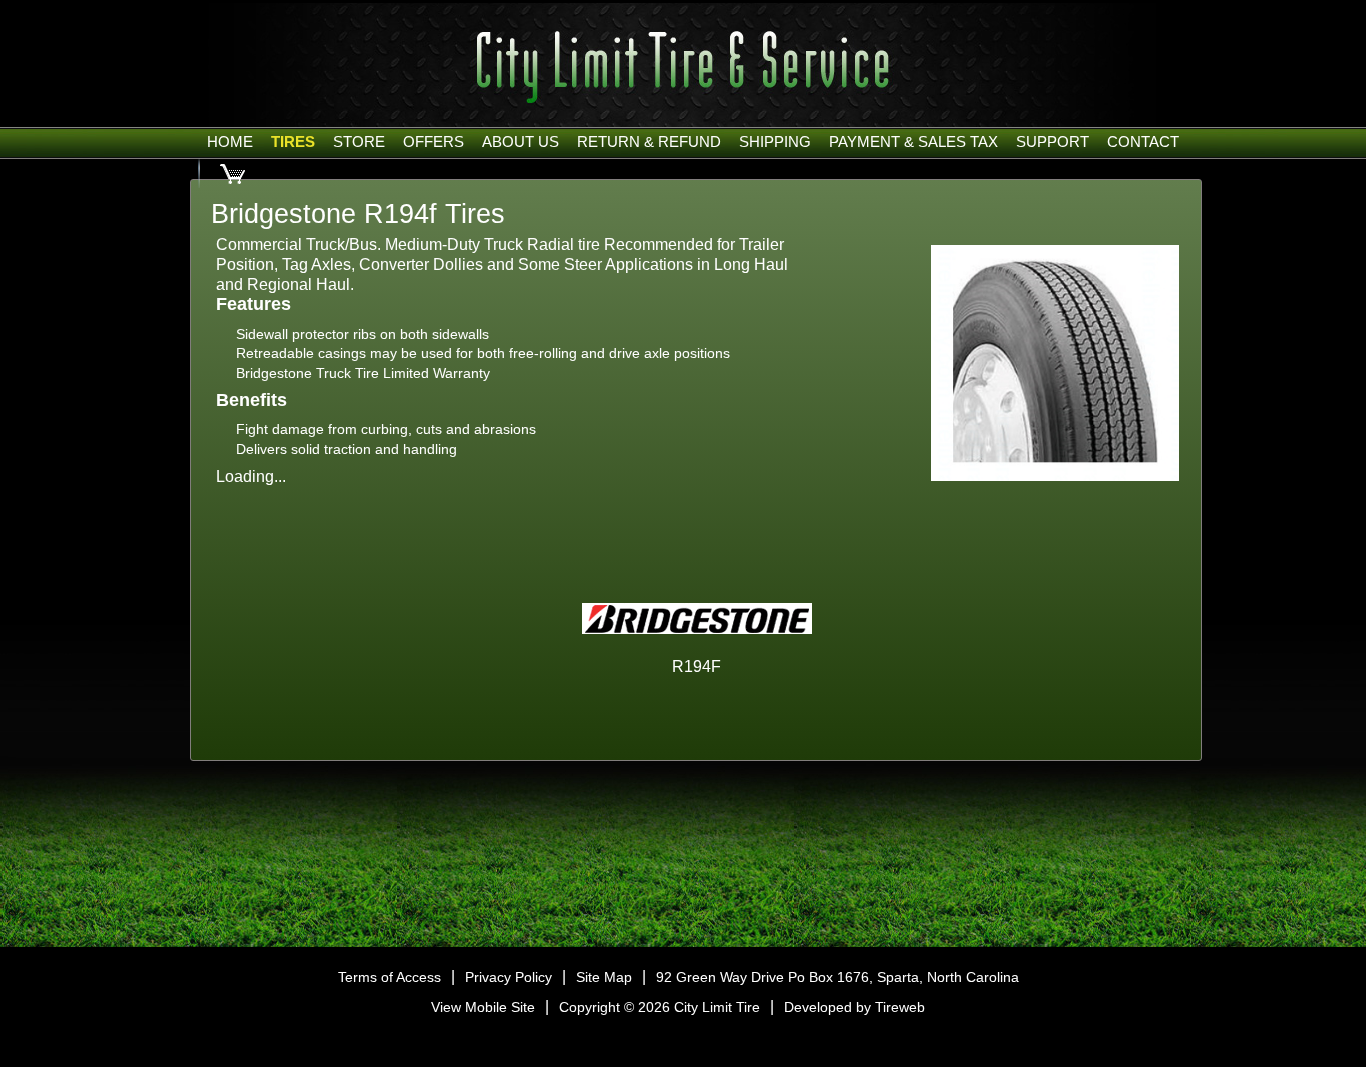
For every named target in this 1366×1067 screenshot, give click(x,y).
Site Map (604, 977)
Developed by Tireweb (854, 1007)
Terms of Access (389, 977)
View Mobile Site (483, 1007)
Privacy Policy (508, 977)
